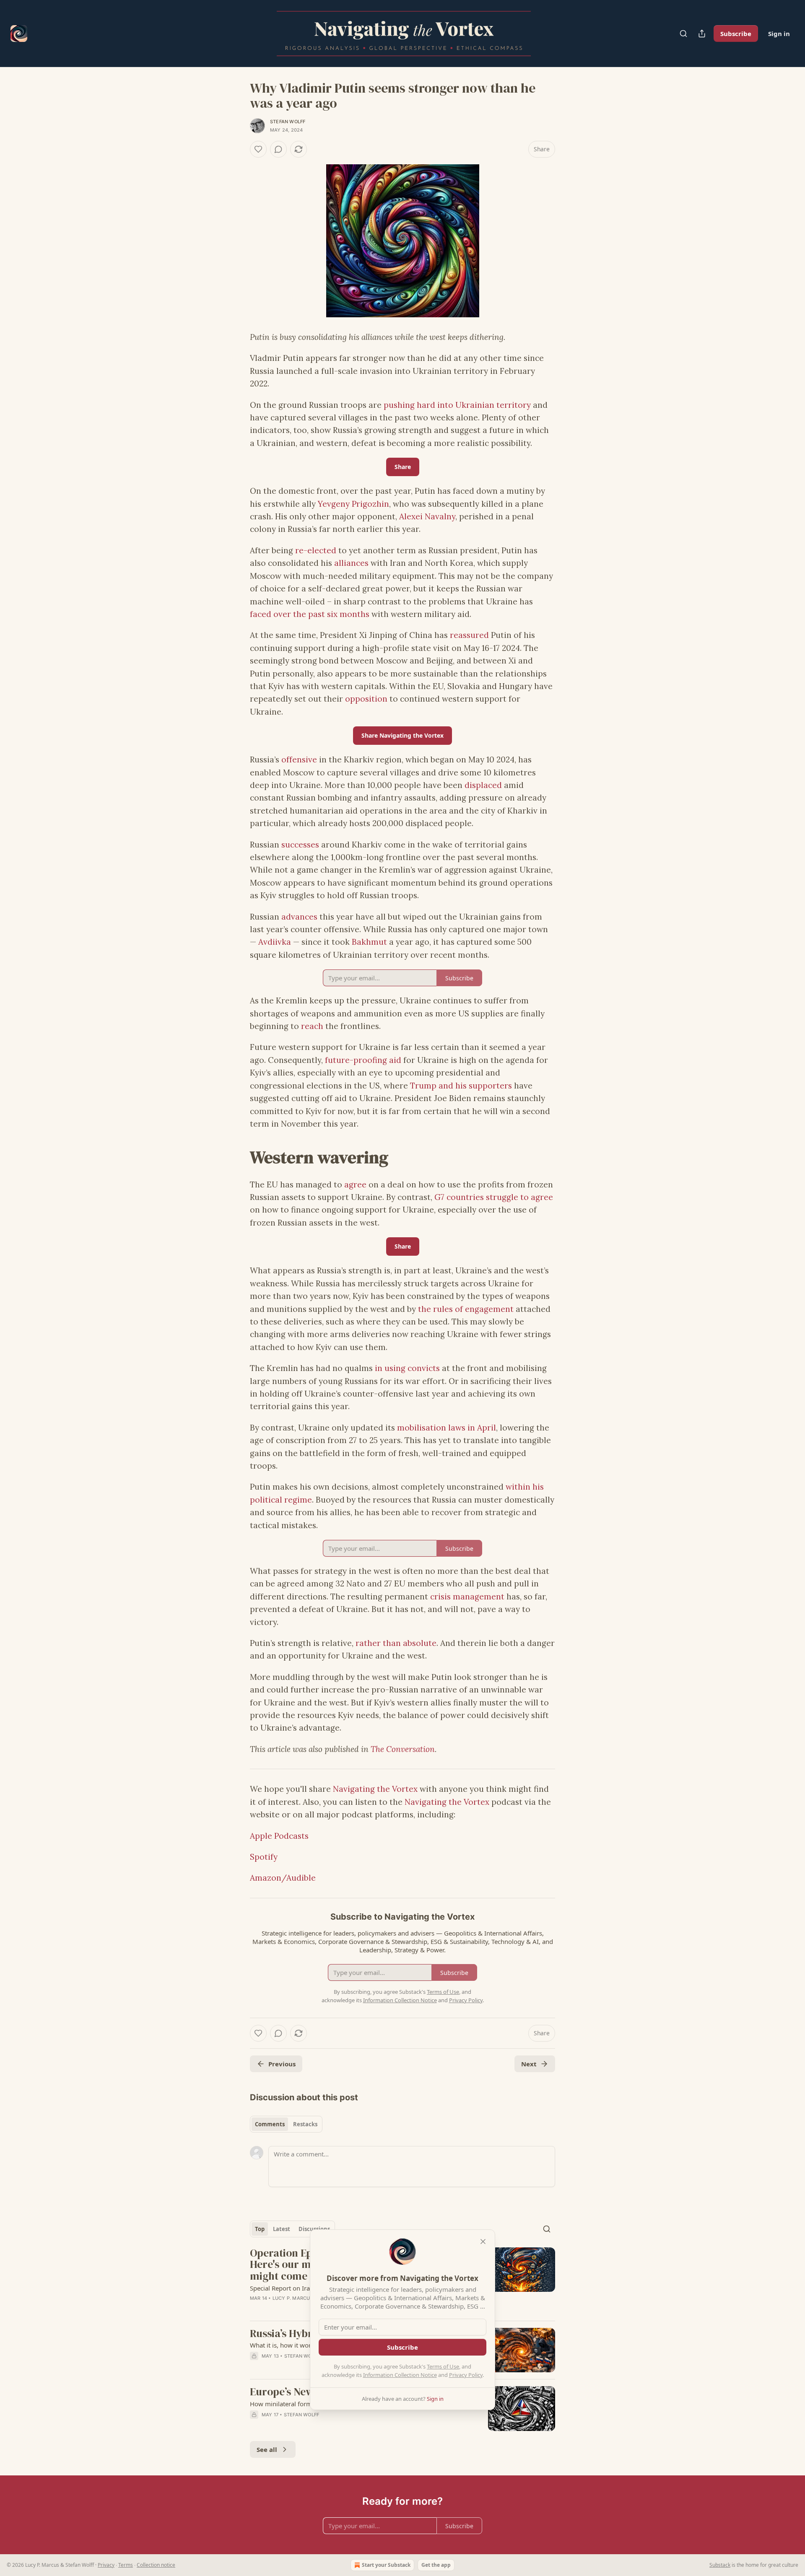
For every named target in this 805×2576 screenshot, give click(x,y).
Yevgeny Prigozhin (353, 504)
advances (299, 917)
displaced (483, 785)
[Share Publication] (702, 34)
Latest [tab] (282, 2229)
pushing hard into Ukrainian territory (457, 405)
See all (267, 2449)
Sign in (779, 34)
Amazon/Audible (283, 1878)
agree (355, 1184)
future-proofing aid (363, 1060)
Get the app (436, 2565)
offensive (299, 759)
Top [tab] (260, 2229)
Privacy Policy (466, 2375)
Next (529, 2064)
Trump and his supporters (461, 1086)
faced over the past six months (310, 614)
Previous (282, 2064)
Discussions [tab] (314, 2229)
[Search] (683, 34)
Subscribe (736, 34)
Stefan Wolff (288, 122)
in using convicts (407, 1368)
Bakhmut (369, 942)
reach (312, 1026)
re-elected (316, 550)
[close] (483, 2242)
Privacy (106, 2565)
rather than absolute (396, 1643)
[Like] (258, 149)
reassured (469, 635)
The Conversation (403, 1749)
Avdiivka (275, 942)
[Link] (238, 1157)
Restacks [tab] (305, 2124)
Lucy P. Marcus (293, 2298)
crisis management (467, 1596)
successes (300, 845)
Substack (720, 2565)
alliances (351, 563)
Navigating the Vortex (375, 1789)
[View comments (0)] (278, 149)
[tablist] (286, 2124)
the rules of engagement (466, 1309)
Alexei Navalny (427, 516)
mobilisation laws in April (447, 1428)
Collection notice (156, 2565)
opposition (366, 699)
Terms (126, 2565)
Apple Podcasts (279, 1836)
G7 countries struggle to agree (494, 1197)
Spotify (264, 1857)
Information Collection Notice (400, 2375)
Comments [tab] (270, 2124)
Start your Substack (386, 2565)
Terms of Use (443, 2366)
